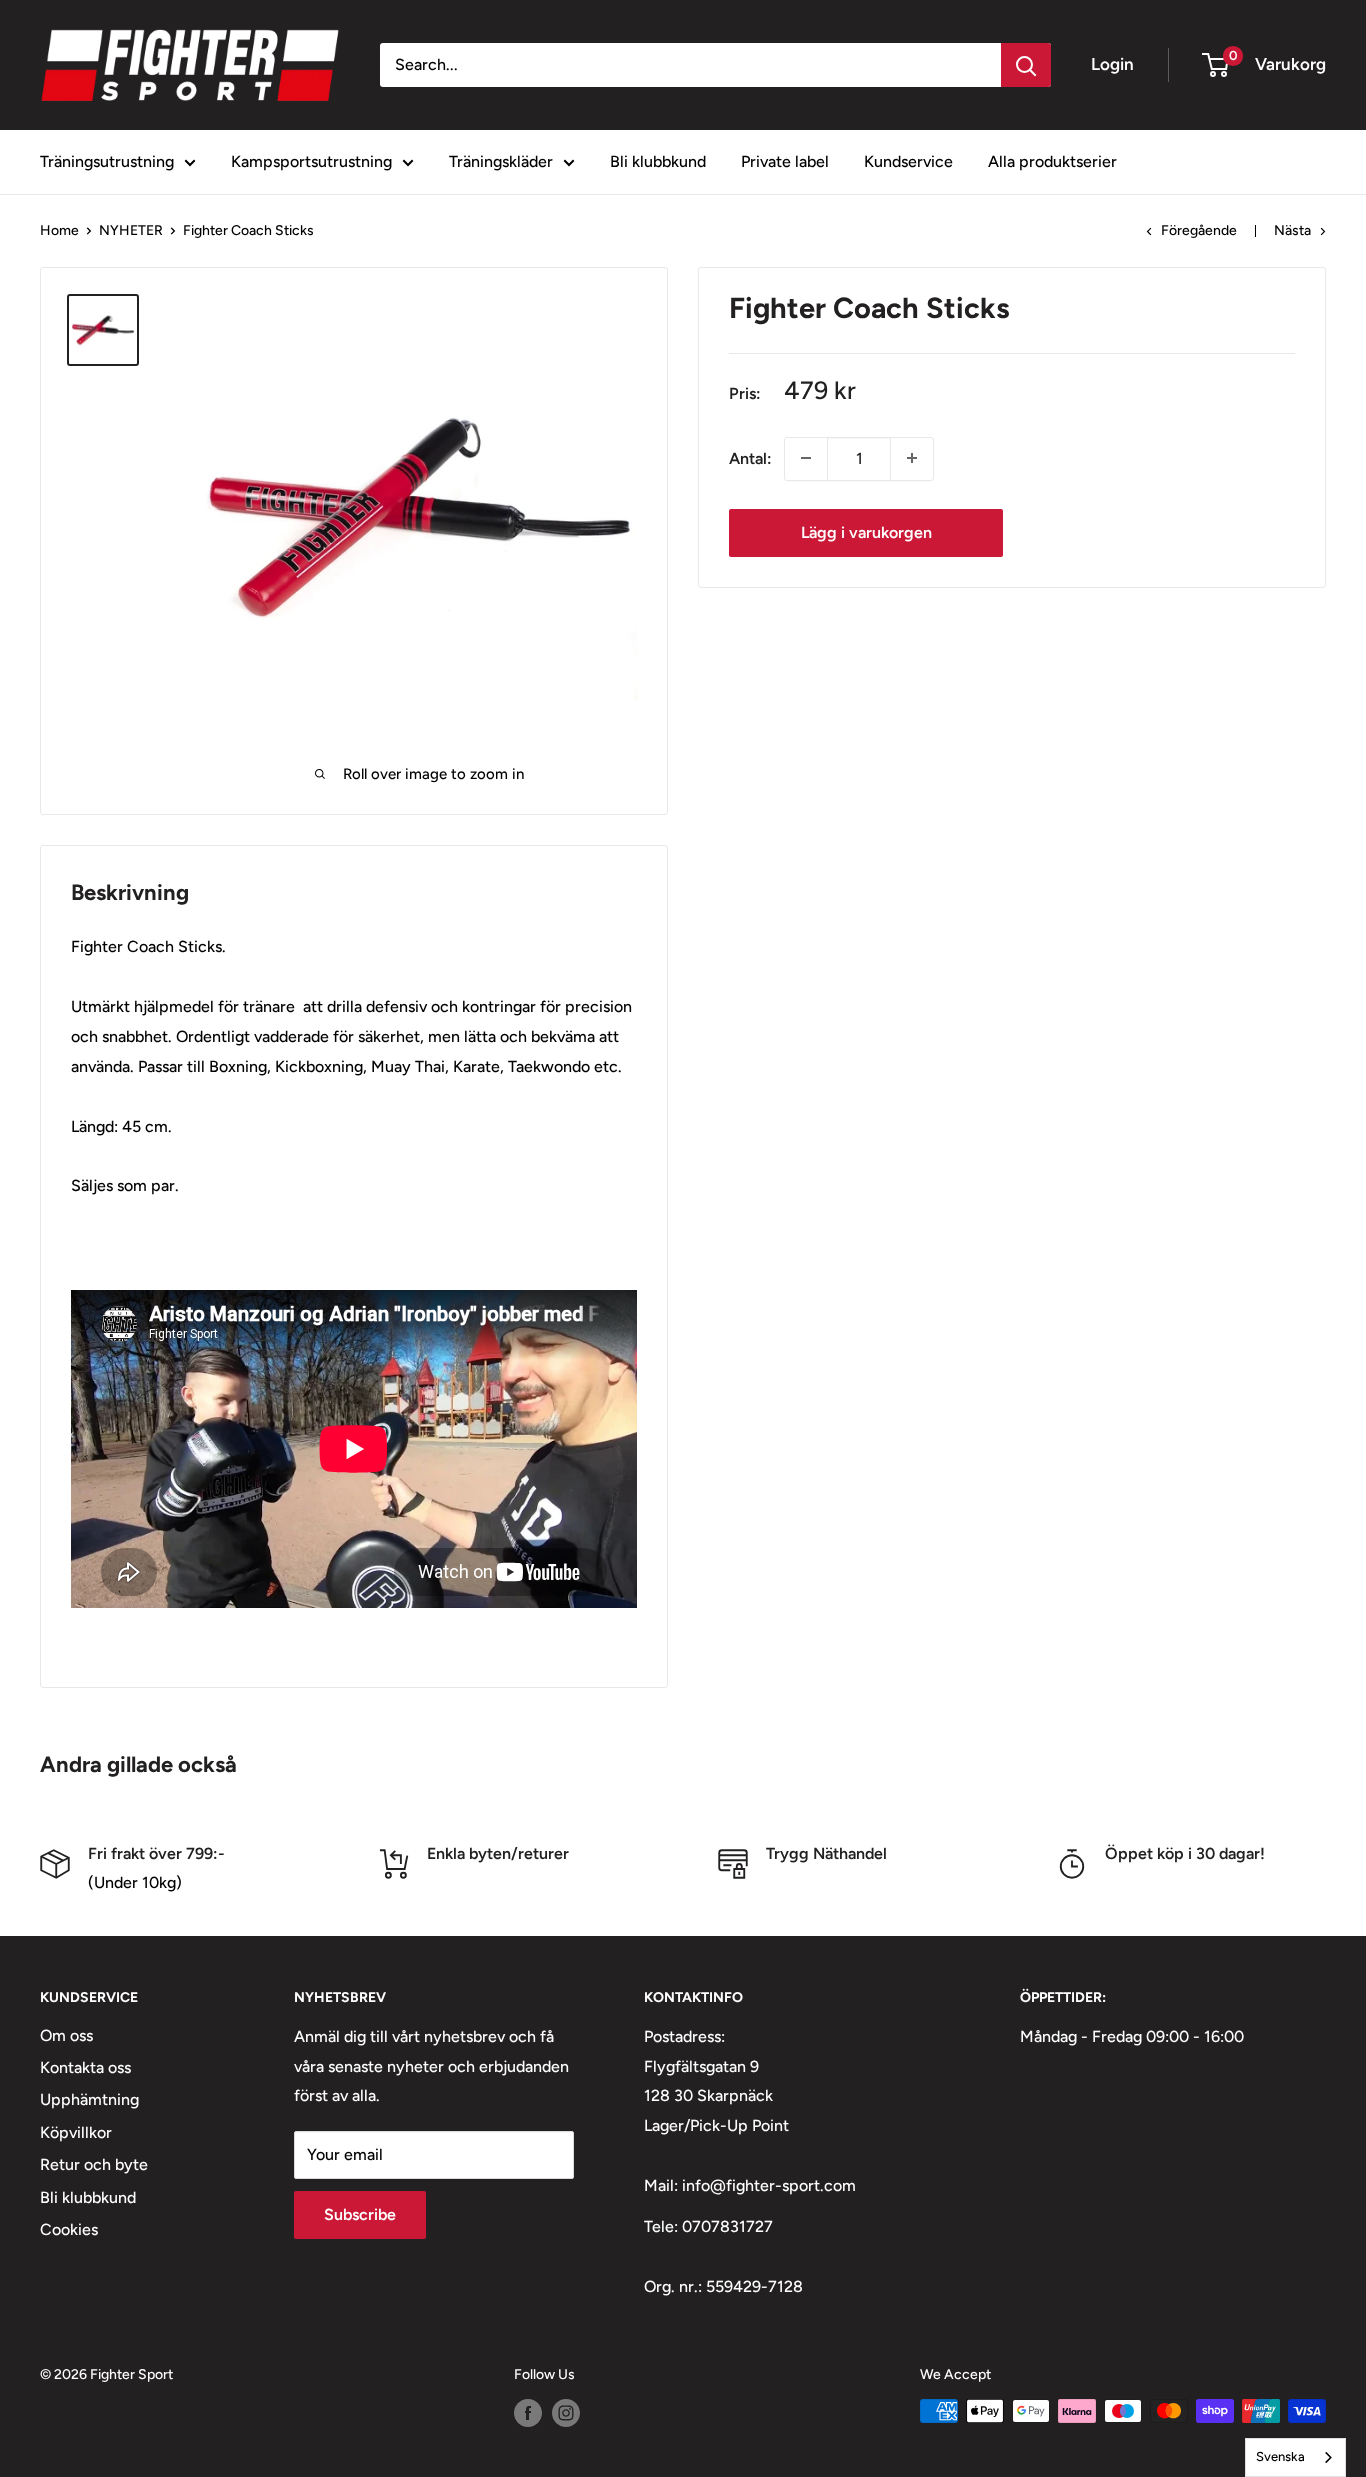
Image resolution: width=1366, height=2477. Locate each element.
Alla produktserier (1052, 161)
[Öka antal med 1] (912, 458)
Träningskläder (501, 161)
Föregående (1199, 230)
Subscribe (360, 2214)
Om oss (66, 2035)
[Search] (1026, 65)
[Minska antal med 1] (806, 458)
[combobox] (1295, 2457)
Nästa (1292, 230)
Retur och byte (94, 2164)
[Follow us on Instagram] (566, 2413)
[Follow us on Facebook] (528, 2413)
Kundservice (908, 161)
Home (59, 230)
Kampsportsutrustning (311, 161)
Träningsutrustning (107, 161)
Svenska (1280, 2456)
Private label (785, 161)
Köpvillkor (76, 2132)
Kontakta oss (85, 2067)
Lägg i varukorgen (866, 531)
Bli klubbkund (658, 161)
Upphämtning (89, 2099)
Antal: (750, 458)
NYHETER (131, 230)
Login (1112, 64)
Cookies (69, 2229)
